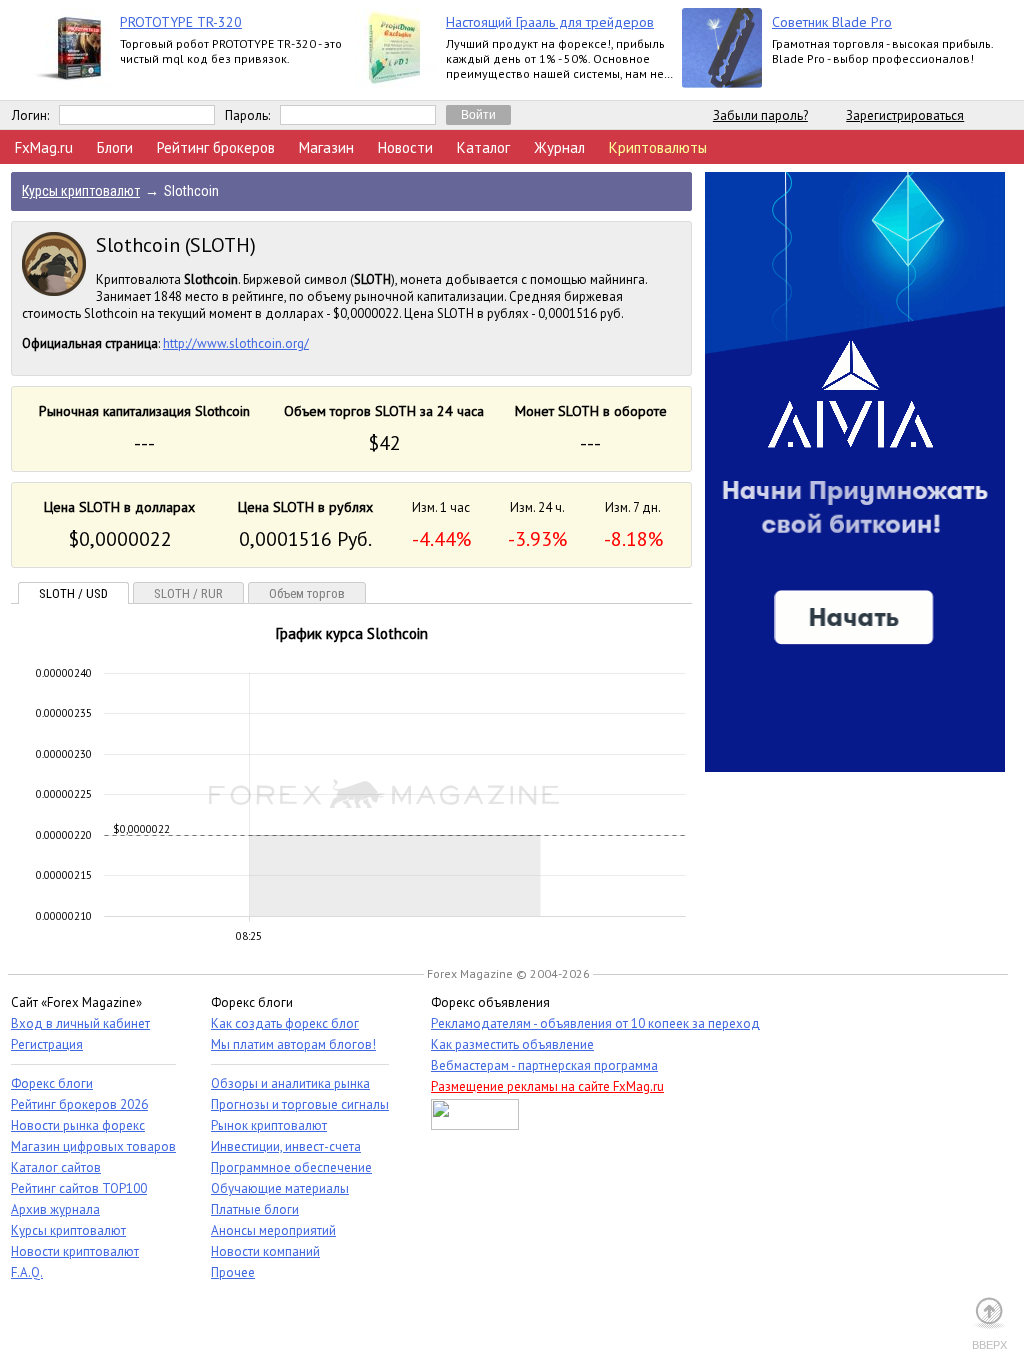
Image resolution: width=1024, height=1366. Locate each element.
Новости (405, 147)
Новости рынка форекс (78, 1125)
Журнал (559, 147)
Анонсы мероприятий (273, 1230)
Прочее (233, 1272)
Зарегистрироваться (905, 115)
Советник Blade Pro (832, 22)
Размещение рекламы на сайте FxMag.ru (547, 1086)
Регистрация (47, 1044)
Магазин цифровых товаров (93, 1146)
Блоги (115, 147)
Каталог (483, 147)
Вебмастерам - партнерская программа (544, 1065)
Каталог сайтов (56, 1167)
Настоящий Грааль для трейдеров (550, 22)
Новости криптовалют (75, 1251)
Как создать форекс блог (285, 1023)
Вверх (989, 1345)
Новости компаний (265, 1251)
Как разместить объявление (512, 1044)
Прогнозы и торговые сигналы (300, 1104)
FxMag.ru (44, 147)
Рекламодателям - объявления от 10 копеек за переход (595, 1023)
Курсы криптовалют (68, 1230)
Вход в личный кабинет (80, 1023)
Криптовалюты (658, 147)
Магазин (326, 147)
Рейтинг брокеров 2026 (79, 1104)
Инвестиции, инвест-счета (286, 1146)
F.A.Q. (27, 1272)
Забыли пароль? (760, 115)
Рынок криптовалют (269, 1125)
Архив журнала (55, 1209)
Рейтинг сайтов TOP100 (79, 1188)
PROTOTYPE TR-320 (181, 22)
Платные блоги (255, 1209)
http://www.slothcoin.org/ (236, 343)
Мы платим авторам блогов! (293, 1044)
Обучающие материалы (280, 1188)
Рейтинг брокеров (216, 147)
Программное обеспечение (291, 1167)
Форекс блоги (52, 1083)
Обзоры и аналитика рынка (290, 1083)
